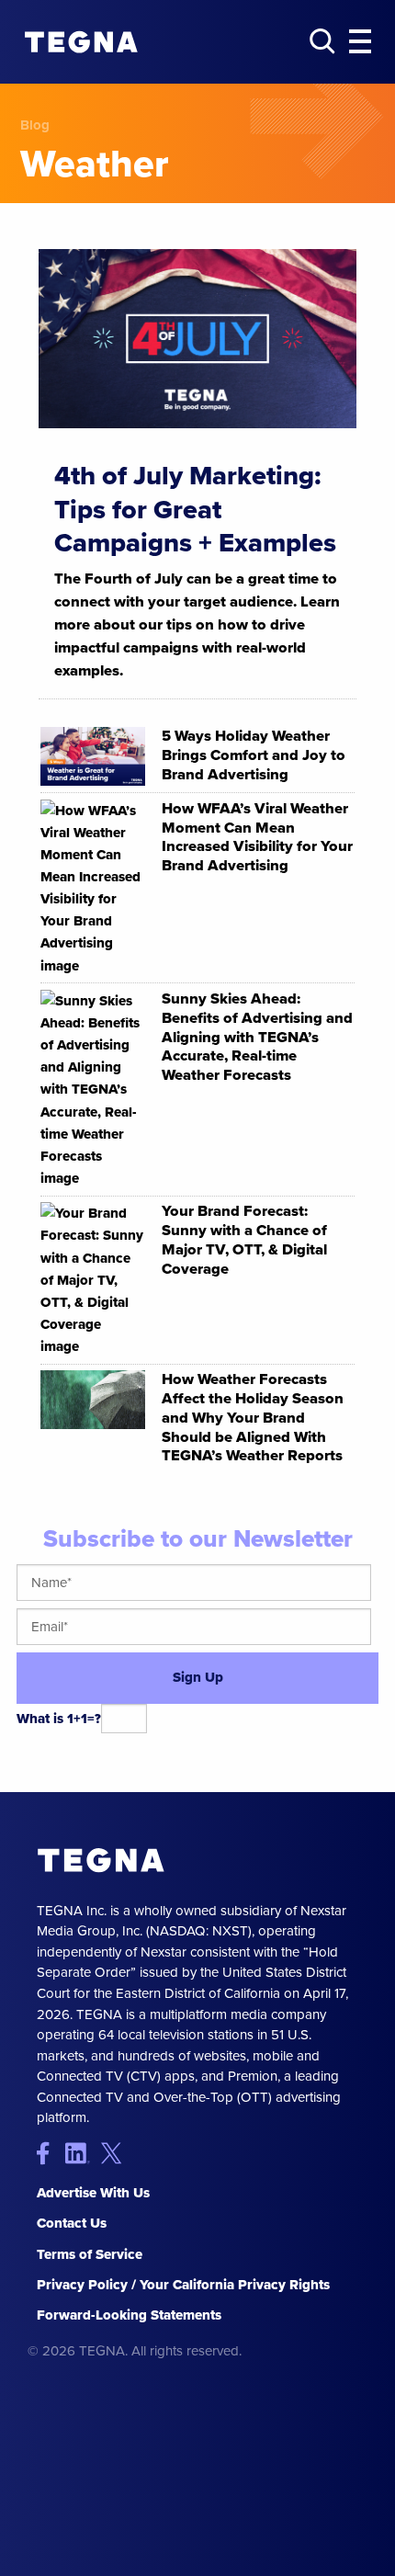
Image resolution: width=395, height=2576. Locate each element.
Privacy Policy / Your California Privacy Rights (183, 2285)
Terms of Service (90, 2254)
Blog (35, 125)
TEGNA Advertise (101, 1861)
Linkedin (83, 2153)
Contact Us (72, 2223)
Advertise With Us (93, 2193)
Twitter (115, 2153)
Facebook (51, 2153)
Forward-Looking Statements (129, 2315)
